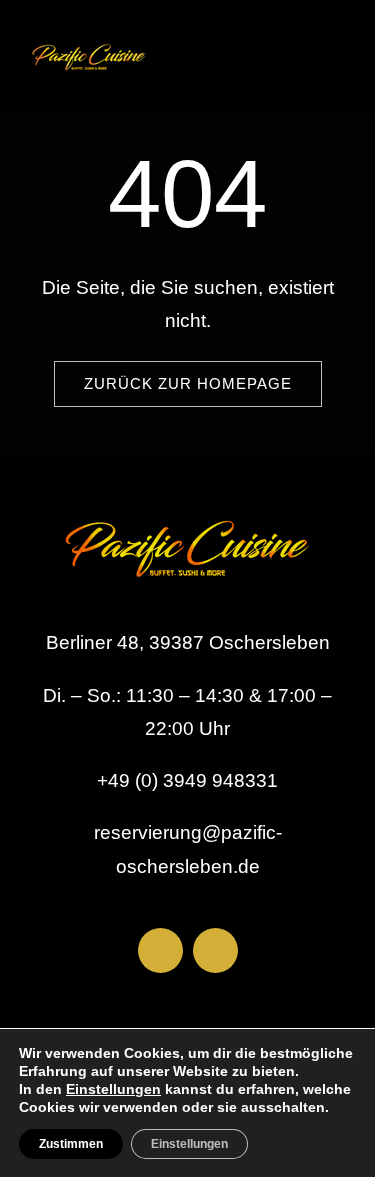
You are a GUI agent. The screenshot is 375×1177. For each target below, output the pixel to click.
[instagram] (215, 950)
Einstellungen (113, 1089)
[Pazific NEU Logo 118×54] (89, 39)
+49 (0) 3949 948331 (187, 780)
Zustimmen (71, 1144)
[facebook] (160, 950)
